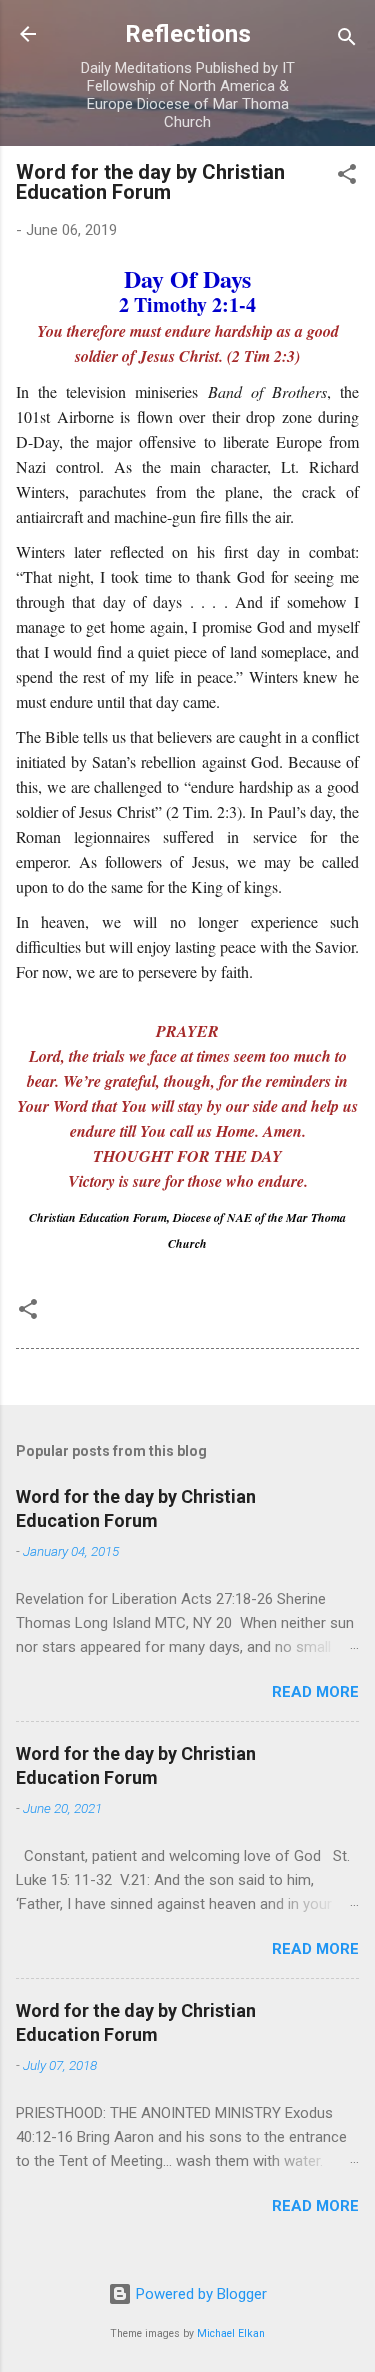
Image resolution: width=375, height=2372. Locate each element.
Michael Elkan (231, 2333)
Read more (315, 1692)
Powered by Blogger (199, 2294)
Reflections (188, 34)
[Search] (347, 40)
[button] (347, 177)
